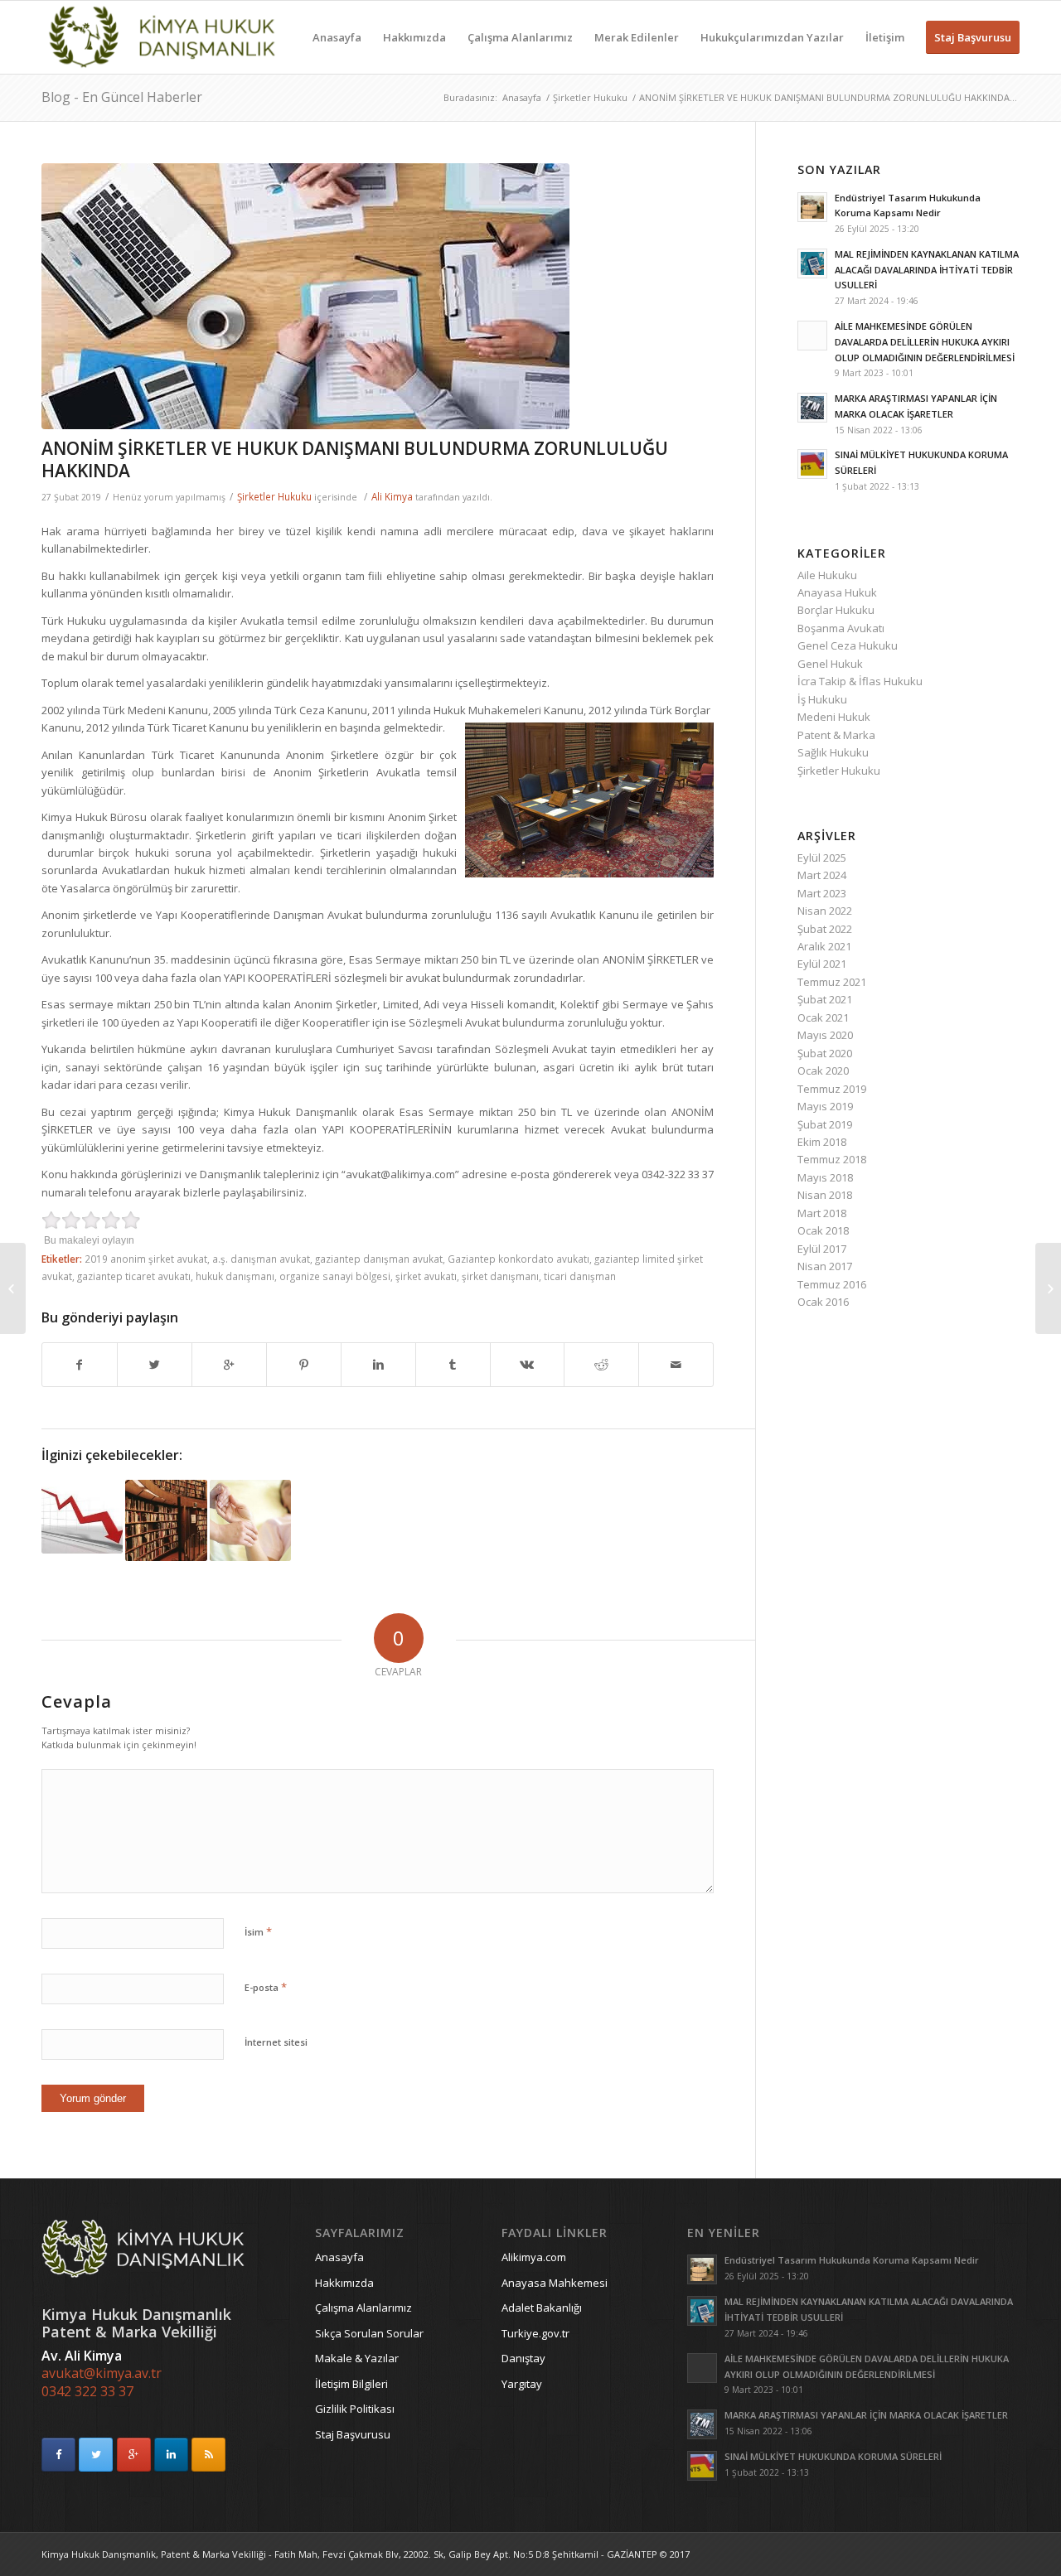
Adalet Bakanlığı (542, 2308)
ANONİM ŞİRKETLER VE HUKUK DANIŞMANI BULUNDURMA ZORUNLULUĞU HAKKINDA (355, 459)
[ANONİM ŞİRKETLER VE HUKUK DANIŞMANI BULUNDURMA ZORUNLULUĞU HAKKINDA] (378, 296)
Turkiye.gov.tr (535, 2333)
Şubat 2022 (825, 929)
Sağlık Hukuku (833, 752)
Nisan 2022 (825, 911)
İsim (258, 1931)
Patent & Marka (836, 735)
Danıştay (523, 2358)
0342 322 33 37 (87, 2391)
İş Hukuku (822, 699)
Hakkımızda (344, 2283)
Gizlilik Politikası (355, 2409)
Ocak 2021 (823, 1017)
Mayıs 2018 (825, 1177)
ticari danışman (580, 1276)
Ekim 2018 (822, 1142)
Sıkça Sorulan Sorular (369, 2333)
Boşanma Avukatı (841, 628)
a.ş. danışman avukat (261, 1259)
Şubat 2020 (825, 1053)
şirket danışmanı (500, 1276)
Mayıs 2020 (825, 1035)
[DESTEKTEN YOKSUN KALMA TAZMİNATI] (250, 1520)
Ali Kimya (392, 496)
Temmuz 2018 (832, 1159)
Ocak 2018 (823, 1230)
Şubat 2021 (825, 999)
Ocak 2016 (823, 1302)
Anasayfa (522, 97)
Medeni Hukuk (834, 717)
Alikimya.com (534, 2257)
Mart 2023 (822, 893)
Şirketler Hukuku (590, 97)
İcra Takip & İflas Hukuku (860, 681)
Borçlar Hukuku (836, 610)
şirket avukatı (426, 1276)
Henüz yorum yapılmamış (169, 497)
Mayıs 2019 (825, 1106)
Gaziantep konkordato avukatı (518, 1259)
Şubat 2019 (825, 1124)
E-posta (266, 1987)
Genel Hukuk (830, 664)
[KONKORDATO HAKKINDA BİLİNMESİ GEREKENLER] (82, 1517)
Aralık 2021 (824, 946)
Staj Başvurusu (353, 2434)
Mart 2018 (822, 1213)
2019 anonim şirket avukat (146, 1259)
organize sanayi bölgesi (335, 1276)
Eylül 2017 (822, 1249)
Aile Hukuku (827, 575)
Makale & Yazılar (357, 2358)
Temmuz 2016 (832, 1284)
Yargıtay (522, 2384)
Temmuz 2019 (832, 1089)
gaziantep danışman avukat (379, 1259)
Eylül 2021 (822, 964)
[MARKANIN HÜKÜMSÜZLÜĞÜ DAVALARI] (13, 1288)
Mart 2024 (822, 875)
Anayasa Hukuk (837, 592)
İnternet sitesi (276, 2042)
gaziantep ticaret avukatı (134, 1276)
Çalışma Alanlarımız (363, 2308)
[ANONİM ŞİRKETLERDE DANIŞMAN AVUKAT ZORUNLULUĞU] (166, 1520)
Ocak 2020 (823, 1071)
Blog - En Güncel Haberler (122, 97)
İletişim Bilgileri (351, 2384)
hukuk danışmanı (235, 1276)
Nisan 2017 (825, 1266)
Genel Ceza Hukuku (848, 645)
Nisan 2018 (825, 1195)
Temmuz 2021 (832, 982)
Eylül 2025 (822, 858)
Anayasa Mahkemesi (555, 2283)
